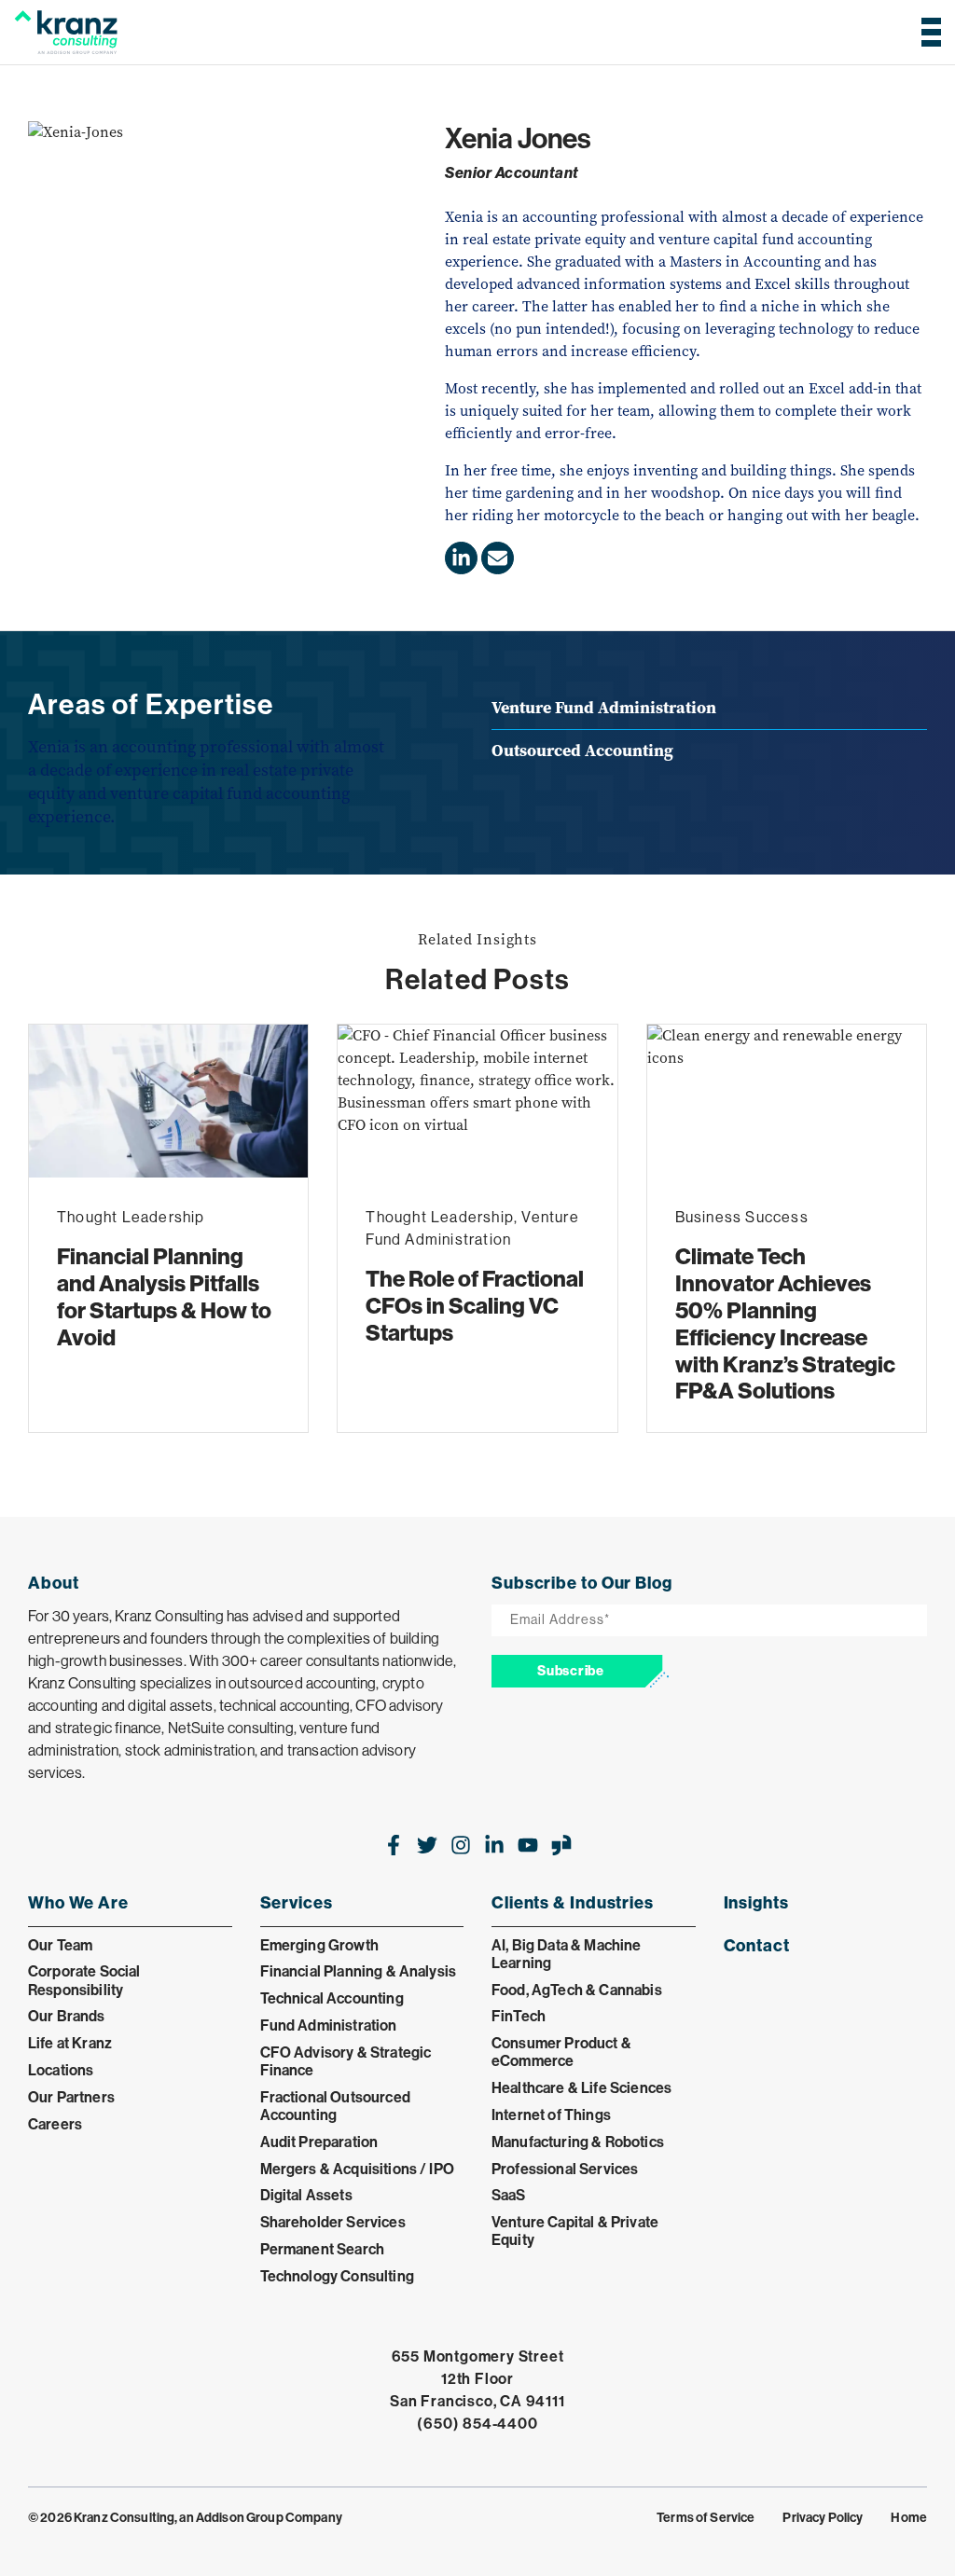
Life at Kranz (70, 2043)
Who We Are (78, 1902)
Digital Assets (306, 2195)
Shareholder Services (333, 2222)
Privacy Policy (823, 2517)
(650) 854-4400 (477, 2423)
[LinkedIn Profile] (461, 558)
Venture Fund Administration (604, 708)
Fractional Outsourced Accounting (335, 2106)
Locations (61, 2070)
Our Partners (71, 2097)
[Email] (498, 558)
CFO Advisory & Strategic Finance (346, 2061)
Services (297, 1902)
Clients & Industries (573, 1902)
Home (909, 2517)
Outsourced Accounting (582, 751)
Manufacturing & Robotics (578, 2142)
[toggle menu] (926, 32)
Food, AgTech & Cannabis (577, 1990)
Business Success (742, 1217)
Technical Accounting (332, 1998)
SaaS (509, 2195)
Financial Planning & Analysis (359, 1971)
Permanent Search (323, 2249)
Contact (757, 1945)
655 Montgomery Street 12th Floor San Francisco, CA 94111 (477, 2378)
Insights (756, 1902)
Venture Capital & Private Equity (575, 2231)
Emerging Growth (319, 1945)
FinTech (519, 2016)
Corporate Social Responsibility (84, 1980)
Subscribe (570, 1671)
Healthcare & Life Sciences (581, 2087)
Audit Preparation (319, 2142)
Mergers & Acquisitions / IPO (357, 2169)
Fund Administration (329, 2025)
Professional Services (565, 2169)
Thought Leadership (131, 1217)
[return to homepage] (66, 32)
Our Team (60, 1945)
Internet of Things (551, 2115)
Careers (55, 2124)
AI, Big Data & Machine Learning (567, 1954)
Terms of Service (706, 2517)
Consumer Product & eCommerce (561, 2052)
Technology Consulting (337, 2276)
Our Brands (67, 2016)
